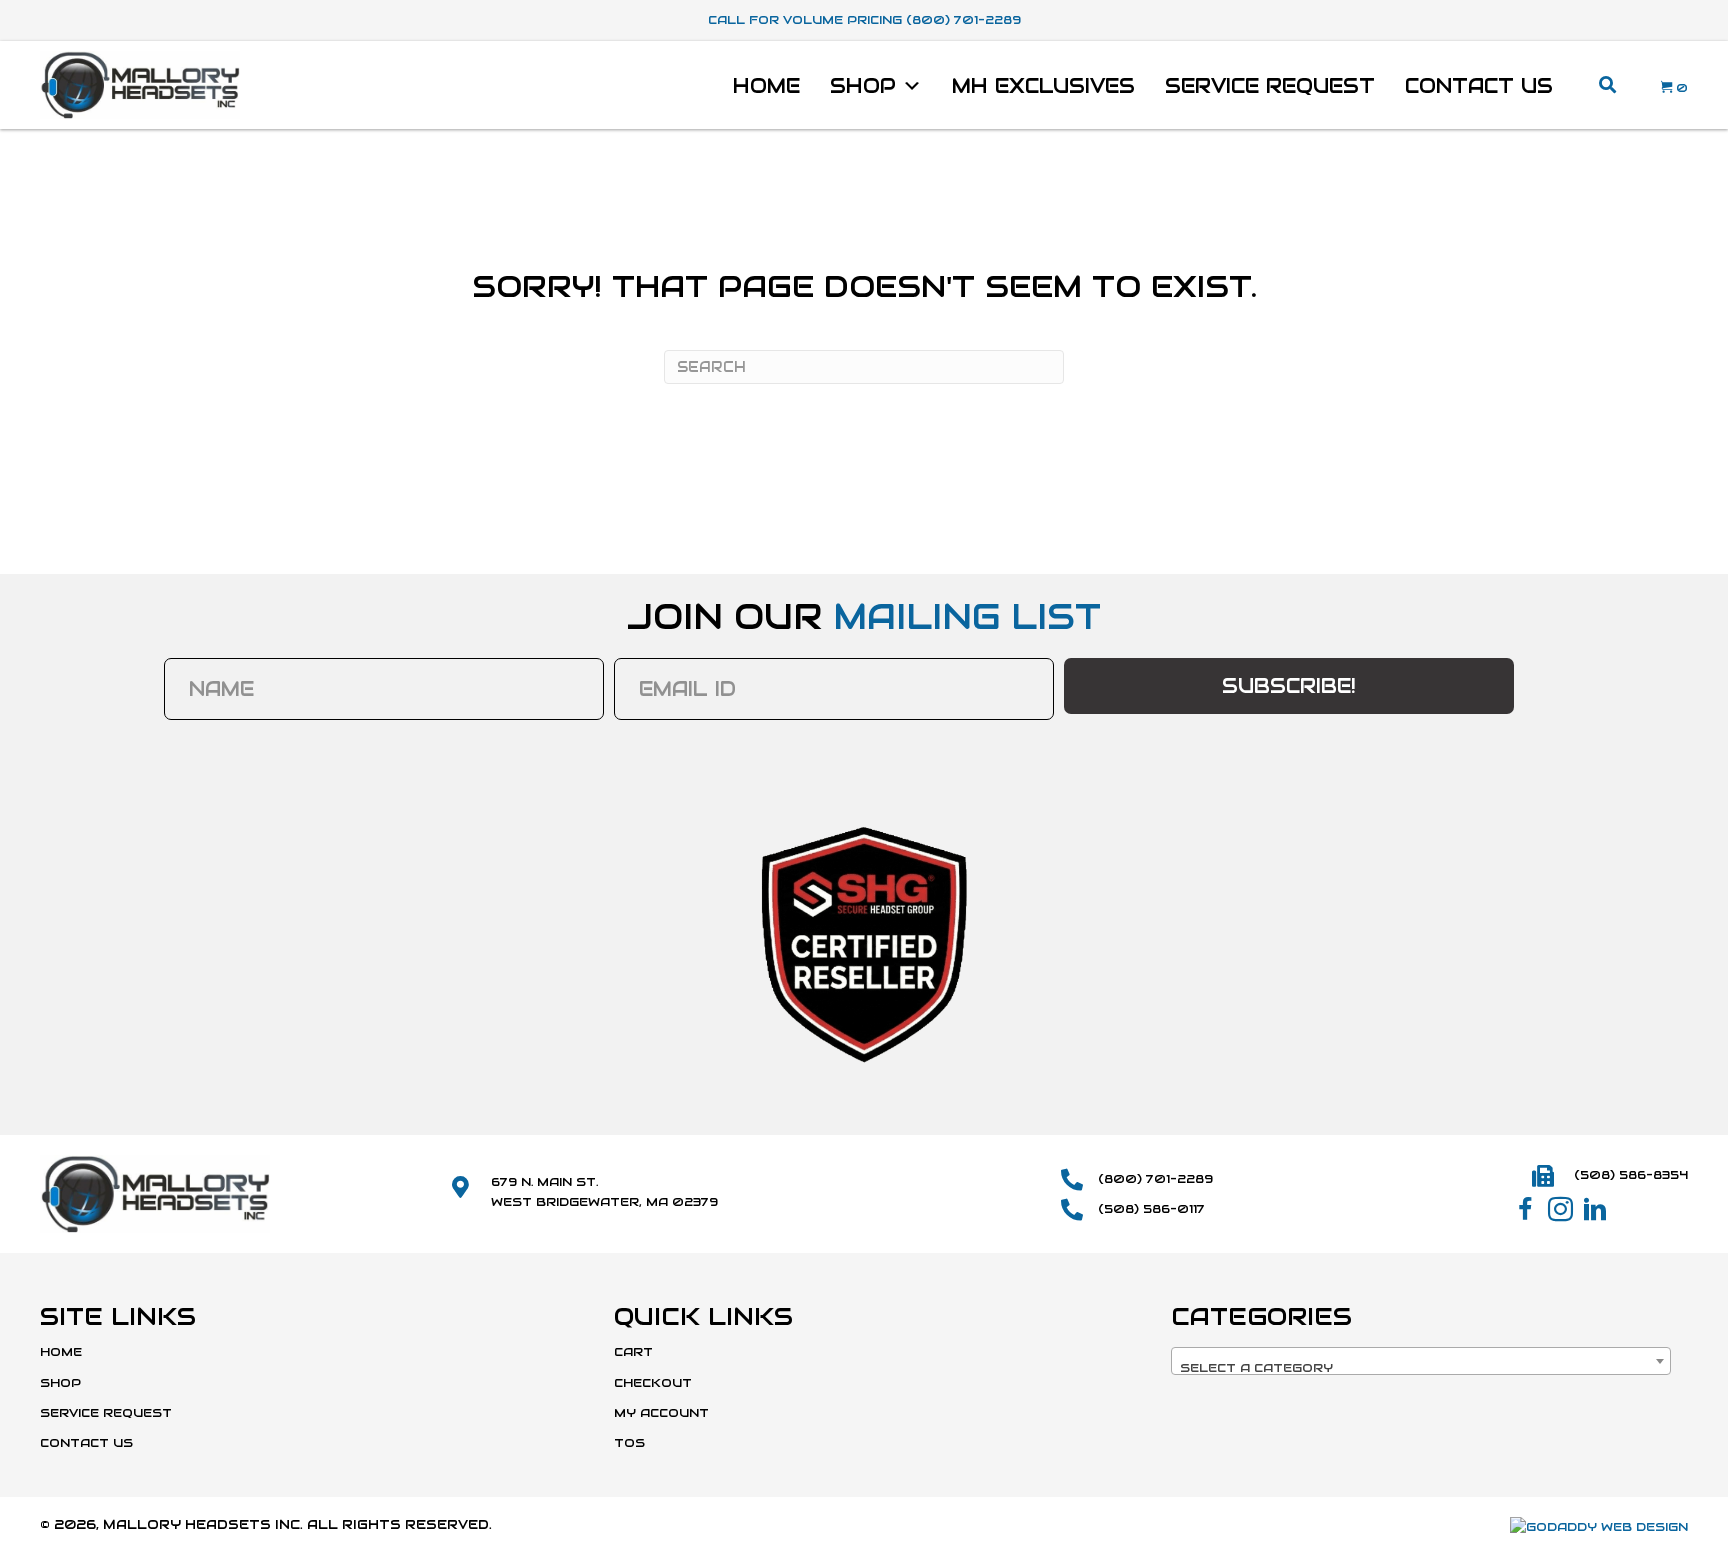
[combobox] (1421, 1361)
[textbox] (1421, 1368)
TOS (629, 1442)
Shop (863, 86)
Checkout (653, 1382)
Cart (633, 1351)
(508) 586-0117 (1151, 1208)
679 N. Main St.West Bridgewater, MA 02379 (604, 1191)
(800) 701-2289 (1155, 1178)
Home (766, 86)
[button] (1525, 1209)
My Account (661, 1412)
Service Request (1270, 86)
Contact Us (1479, 86)
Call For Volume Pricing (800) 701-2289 (864, 19)
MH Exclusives (1043, 86)
